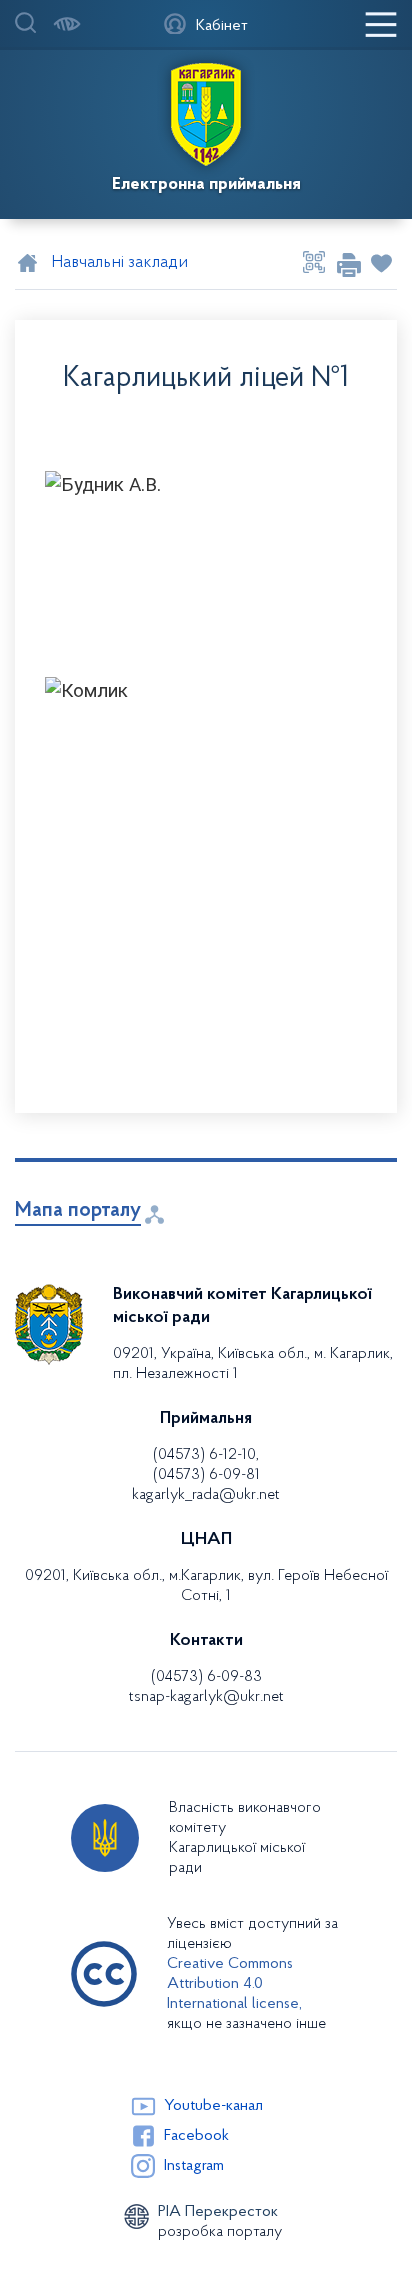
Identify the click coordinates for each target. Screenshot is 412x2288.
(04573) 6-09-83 (206, 1677)
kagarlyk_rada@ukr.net (206, 1495)
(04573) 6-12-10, (206, 1455)
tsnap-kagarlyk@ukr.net (206, 1697)
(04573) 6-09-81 (206, 1475)
